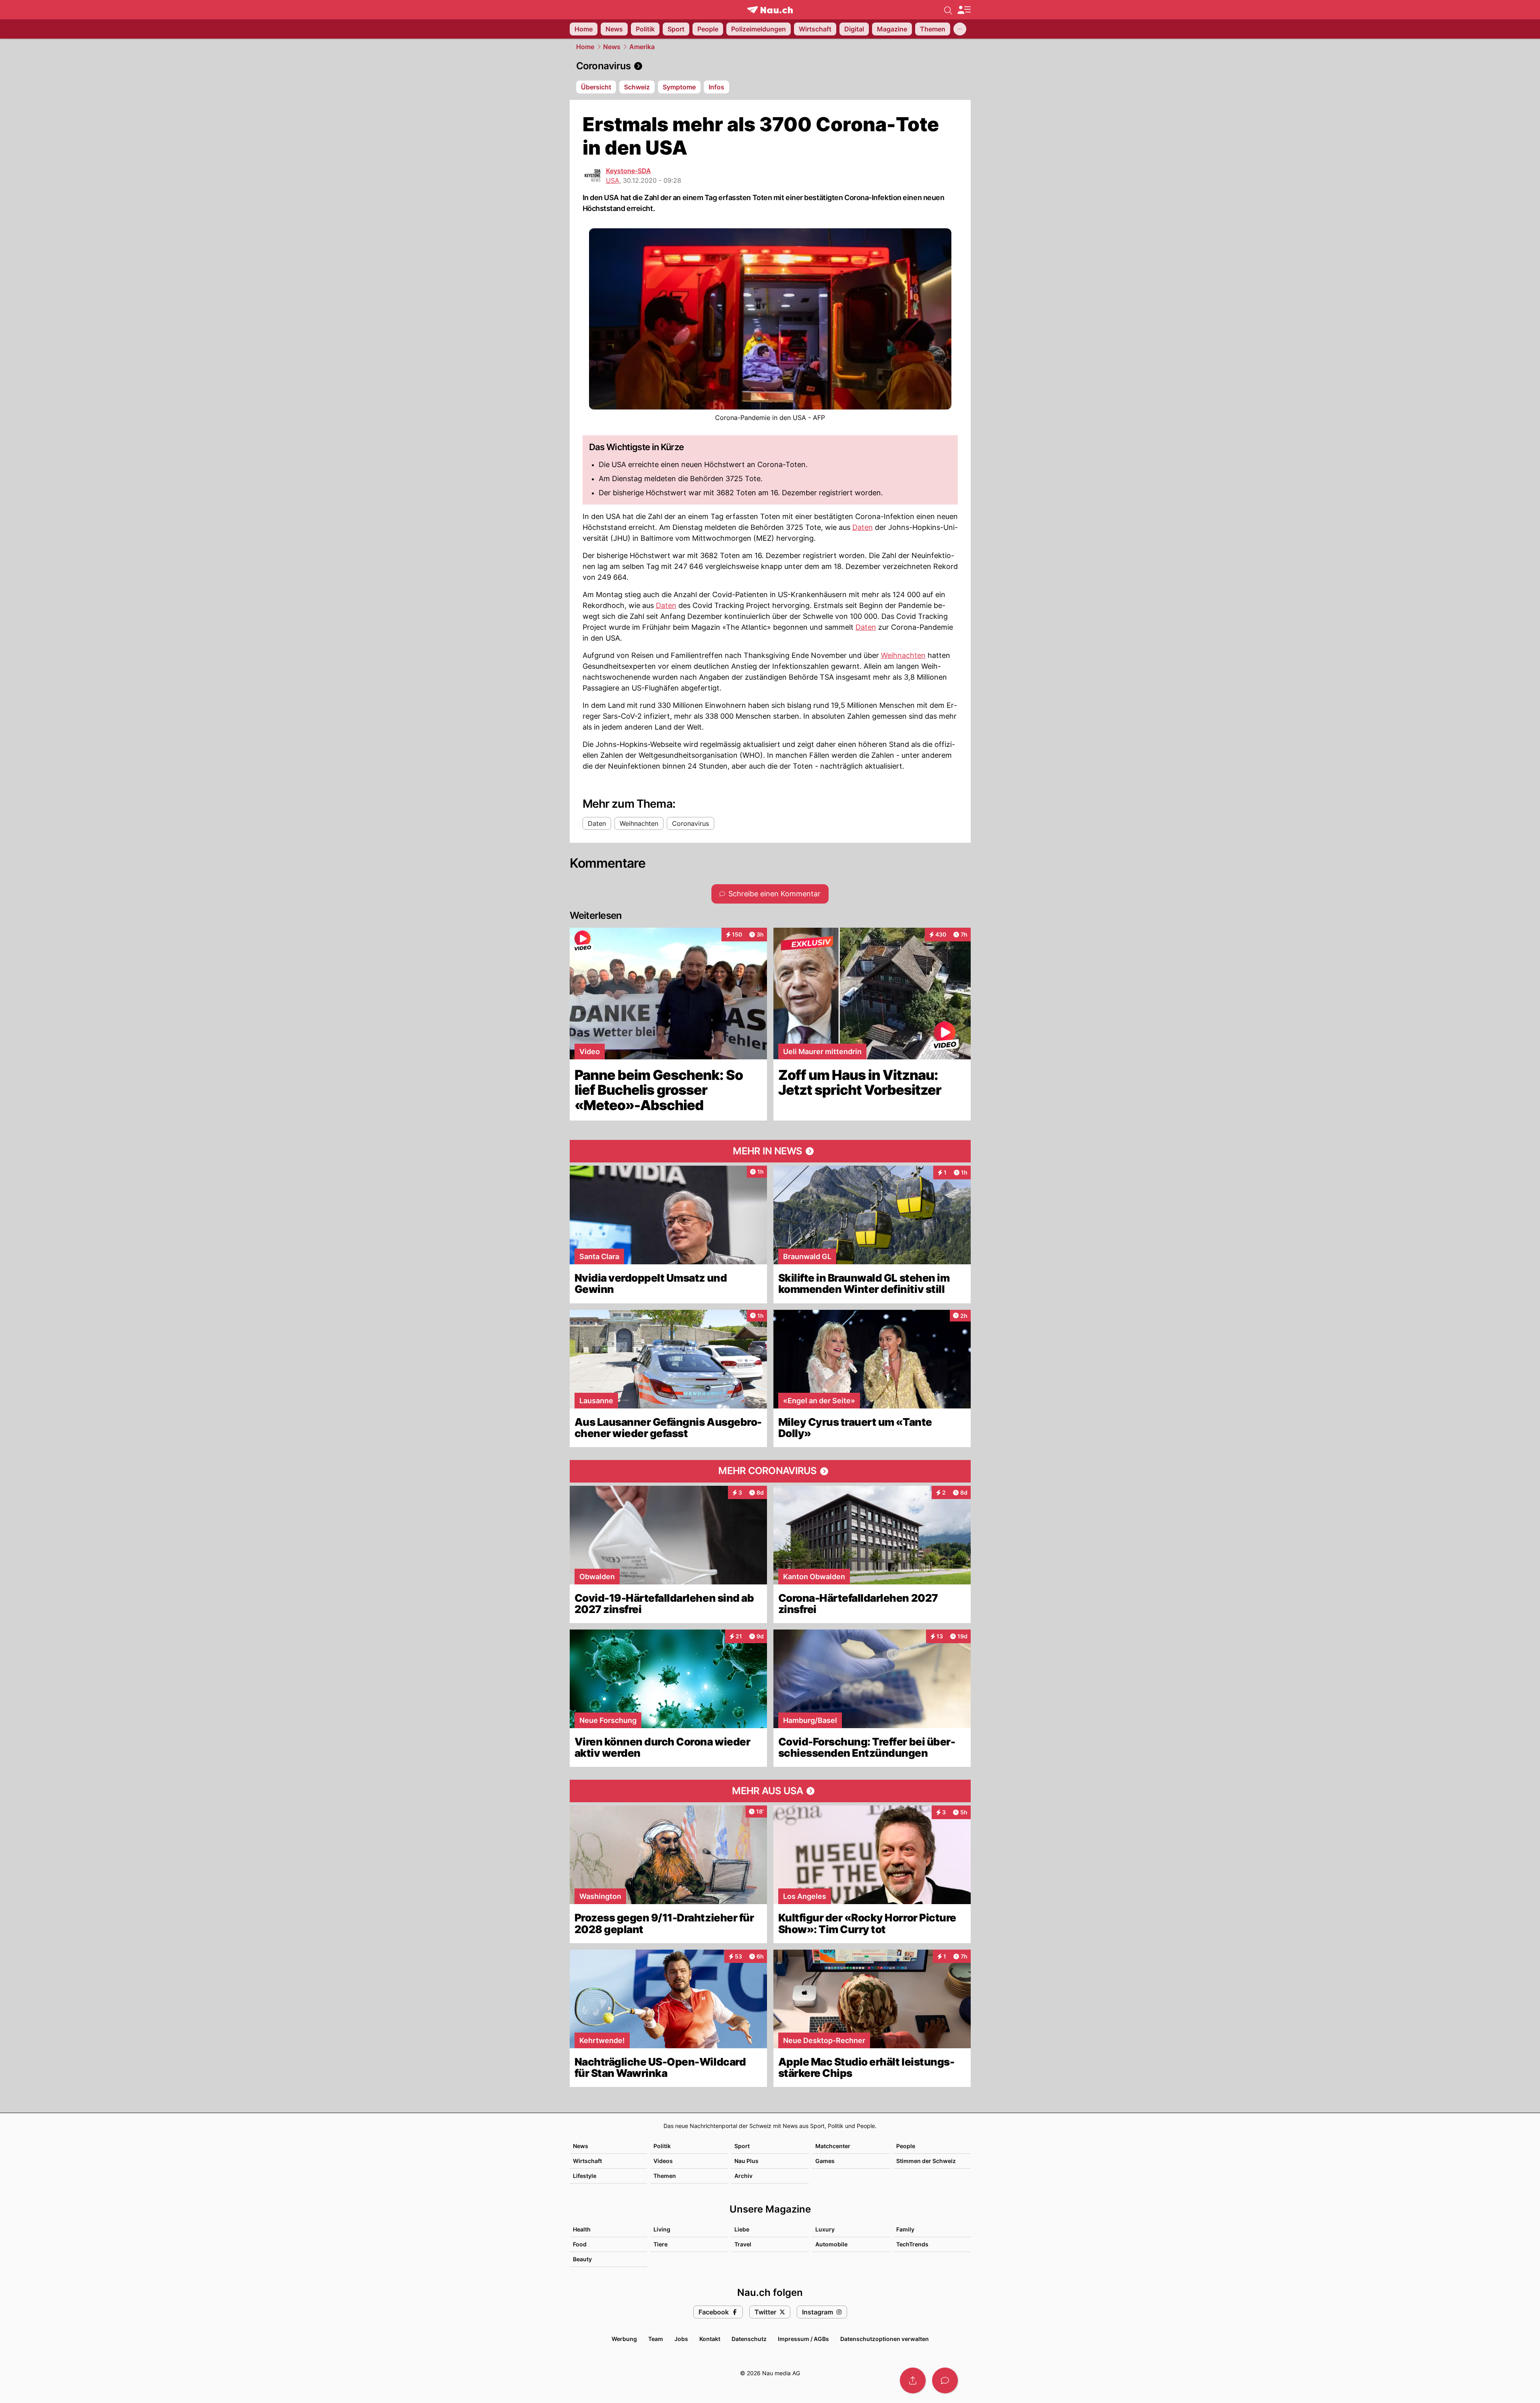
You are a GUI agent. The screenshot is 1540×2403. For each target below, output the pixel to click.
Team (656, 2339)
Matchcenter (833, 2146)
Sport (742, 2146)
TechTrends (912, 2244)
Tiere (660, 2244)
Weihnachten (903, 655)
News (612, 47)
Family (905, 2229)
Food (580, 2244)
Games (825, 2161)
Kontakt (710, 2339)
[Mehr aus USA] (770, 1791)
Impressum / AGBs (803, 2339)
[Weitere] (960, 29)
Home (585, 47)
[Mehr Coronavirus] (770, 1471)
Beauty (582, 2259)
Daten (863, 527)
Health (582, 2229)
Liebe (742, 2229)
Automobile (831, 2244)
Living (662, 2229)
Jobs (681, 2339)
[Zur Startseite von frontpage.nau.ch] (770, 10)
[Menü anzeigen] (964, 10)
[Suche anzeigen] (948, 10)
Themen (665, 2176)
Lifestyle (585, 2176)
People (906, 2146)
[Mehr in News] (770, 1151)
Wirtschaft (587, 2161)
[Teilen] (913, 2380)
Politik (662, 2146)
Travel (743, 2244)
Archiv (743, 2176)
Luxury (825, 2229)
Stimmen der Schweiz (926, 2161)
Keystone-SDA (628, 171)
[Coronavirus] (770, 66)
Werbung (624, 2339)
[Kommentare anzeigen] (945, 2380)
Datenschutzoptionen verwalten (885, 2339)
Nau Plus (746, 2161)
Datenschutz (749, 2339)
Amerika (642, 47)
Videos (663, 2161)
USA (613, 180)
